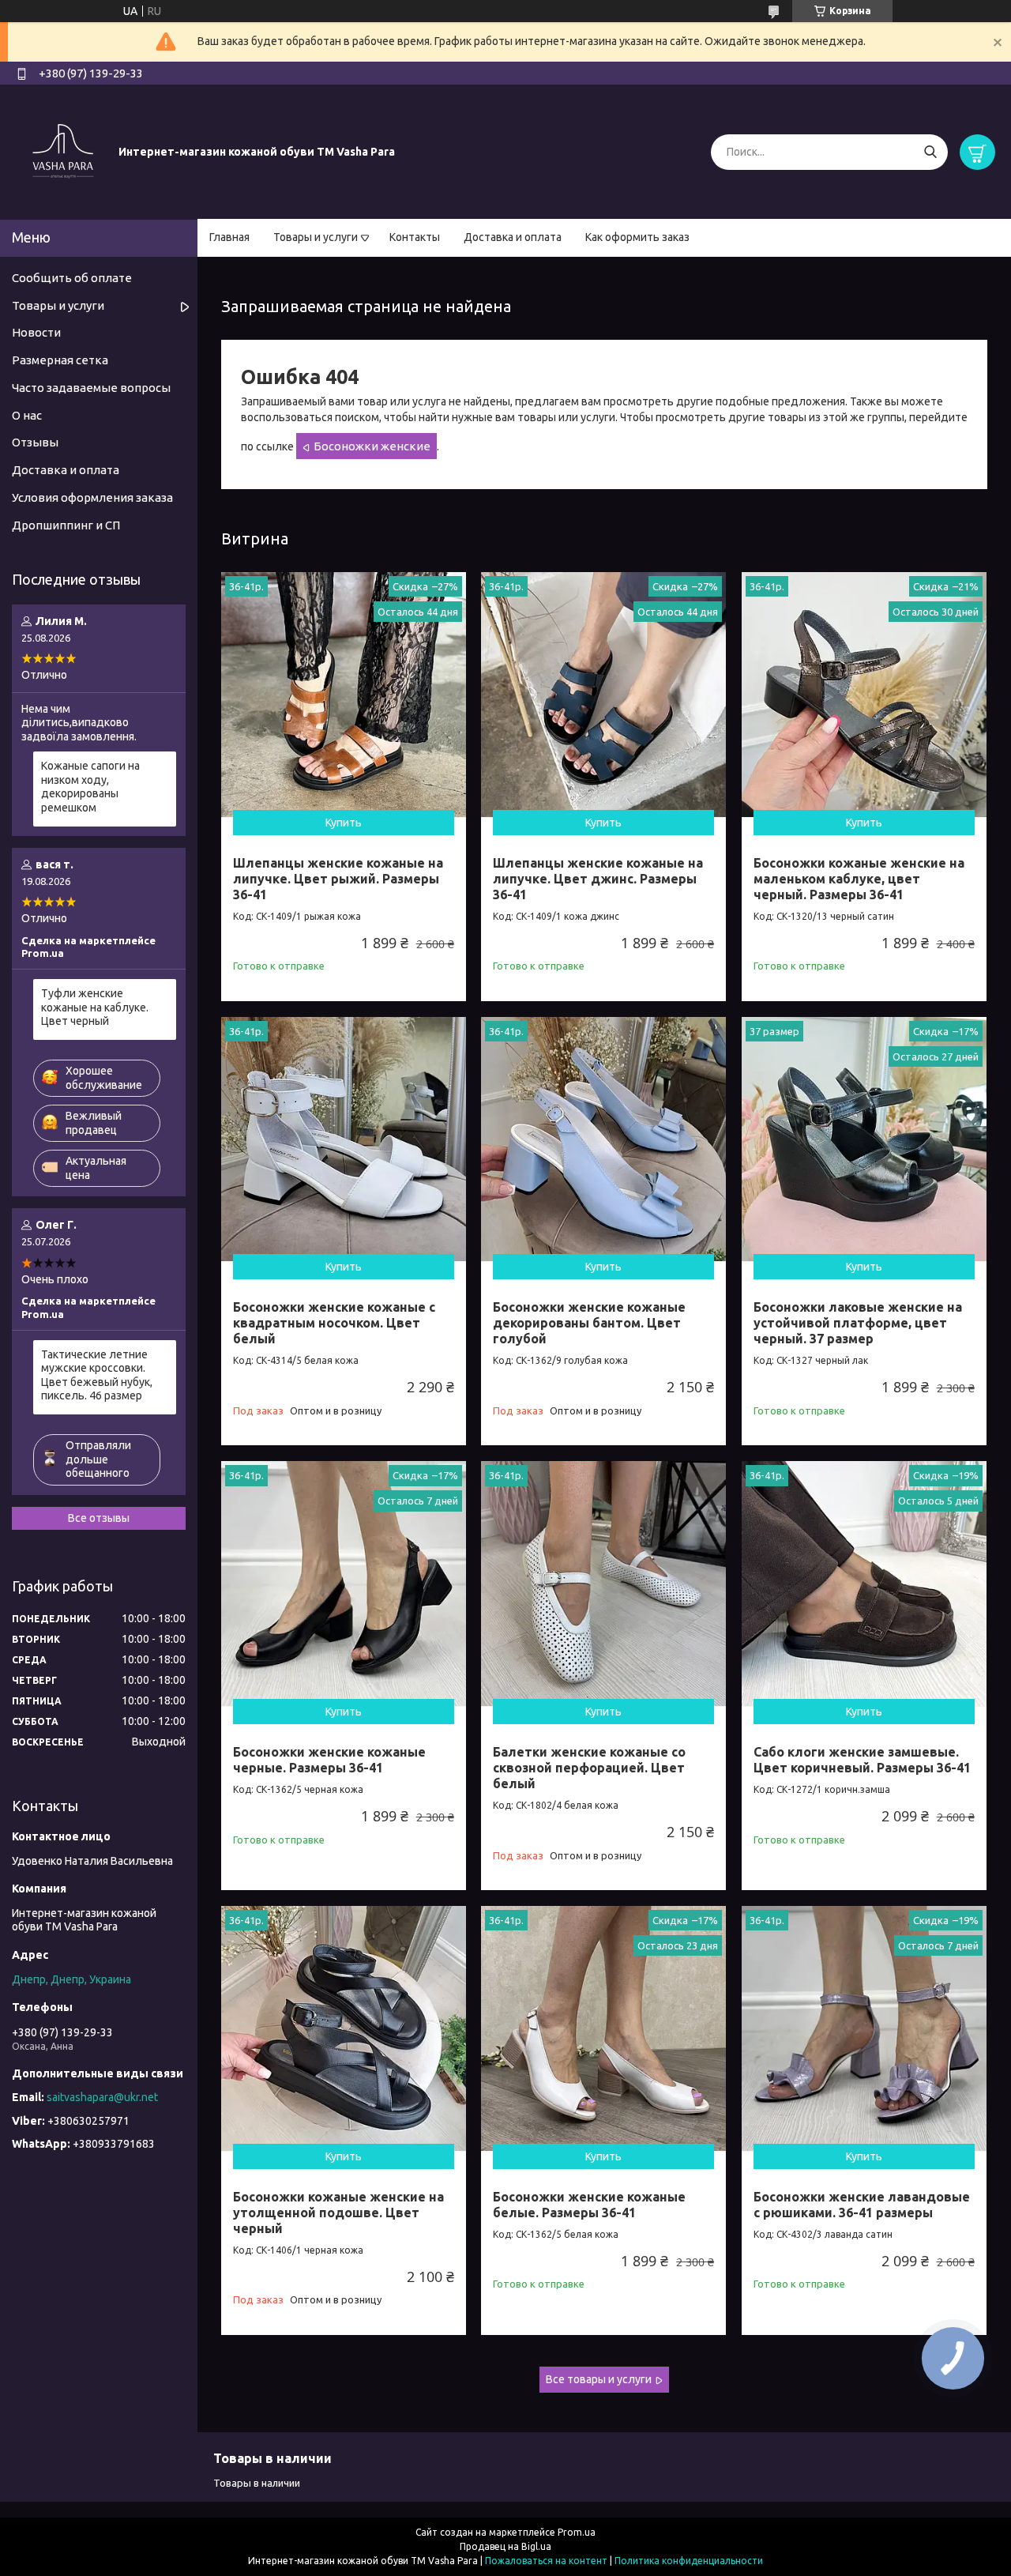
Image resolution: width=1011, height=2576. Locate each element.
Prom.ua (577, 2532)
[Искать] (930, 152)
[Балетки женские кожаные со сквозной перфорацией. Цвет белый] (603, 1584)
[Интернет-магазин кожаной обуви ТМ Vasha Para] (63, 151)
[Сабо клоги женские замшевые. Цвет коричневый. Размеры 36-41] (864, 1584)
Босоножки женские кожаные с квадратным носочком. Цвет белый (334, 1323)
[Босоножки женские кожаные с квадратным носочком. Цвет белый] (344, 1139)
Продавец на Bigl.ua (505, 2546)
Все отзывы (99, 1518)
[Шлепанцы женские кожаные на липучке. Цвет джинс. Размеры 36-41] (603, 695)
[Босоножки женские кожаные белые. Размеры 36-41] (603, 2028)
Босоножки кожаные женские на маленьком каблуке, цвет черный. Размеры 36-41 (859, 879)
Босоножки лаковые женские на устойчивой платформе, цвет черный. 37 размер (858, 1323)
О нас (27, 415)
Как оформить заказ (637, 237)
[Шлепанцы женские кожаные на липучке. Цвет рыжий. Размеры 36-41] (344, 695)
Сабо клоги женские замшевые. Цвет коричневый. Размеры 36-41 (862, 1760)
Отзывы (35, 442)
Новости (36, 332)
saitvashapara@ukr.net (102, 2097)
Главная (229, 237)
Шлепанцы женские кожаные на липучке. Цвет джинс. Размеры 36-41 (598, 879)
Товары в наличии (257, 2483)
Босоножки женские (372, 446)
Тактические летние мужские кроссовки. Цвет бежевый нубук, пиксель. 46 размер (97, 1375)
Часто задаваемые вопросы (91, 388)
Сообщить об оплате (72, 278)
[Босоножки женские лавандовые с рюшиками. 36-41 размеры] (864, 2028)
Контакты (415, 237)
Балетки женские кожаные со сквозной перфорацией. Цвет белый (589, 1768)
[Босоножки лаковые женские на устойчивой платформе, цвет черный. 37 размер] (864, 1139)
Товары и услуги (316, 237)
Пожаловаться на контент (546, 2561)
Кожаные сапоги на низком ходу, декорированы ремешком (90, 787)
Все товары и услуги (599, 2379)
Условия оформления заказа (92, 497)
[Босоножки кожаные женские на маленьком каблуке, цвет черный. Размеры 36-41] (864, 695)
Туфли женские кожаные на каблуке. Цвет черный (95, 1007)
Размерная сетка (60, 360)
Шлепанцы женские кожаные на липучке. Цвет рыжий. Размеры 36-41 (338, 879)
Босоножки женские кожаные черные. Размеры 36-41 (329, 1760)
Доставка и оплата (513, 237)
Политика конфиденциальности (689, 2561)
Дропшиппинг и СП (66, 525)
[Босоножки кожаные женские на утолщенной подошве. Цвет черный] (344, 2028)
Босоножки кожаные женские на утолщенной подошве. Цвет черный (338, 2213)
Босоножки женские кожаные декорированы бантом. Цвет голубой (589, 1323)
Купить (344, 823)
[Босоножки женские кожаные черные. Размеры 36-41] (344, 1584)
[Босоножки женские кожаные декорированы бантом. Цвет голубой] (603, 1139)
